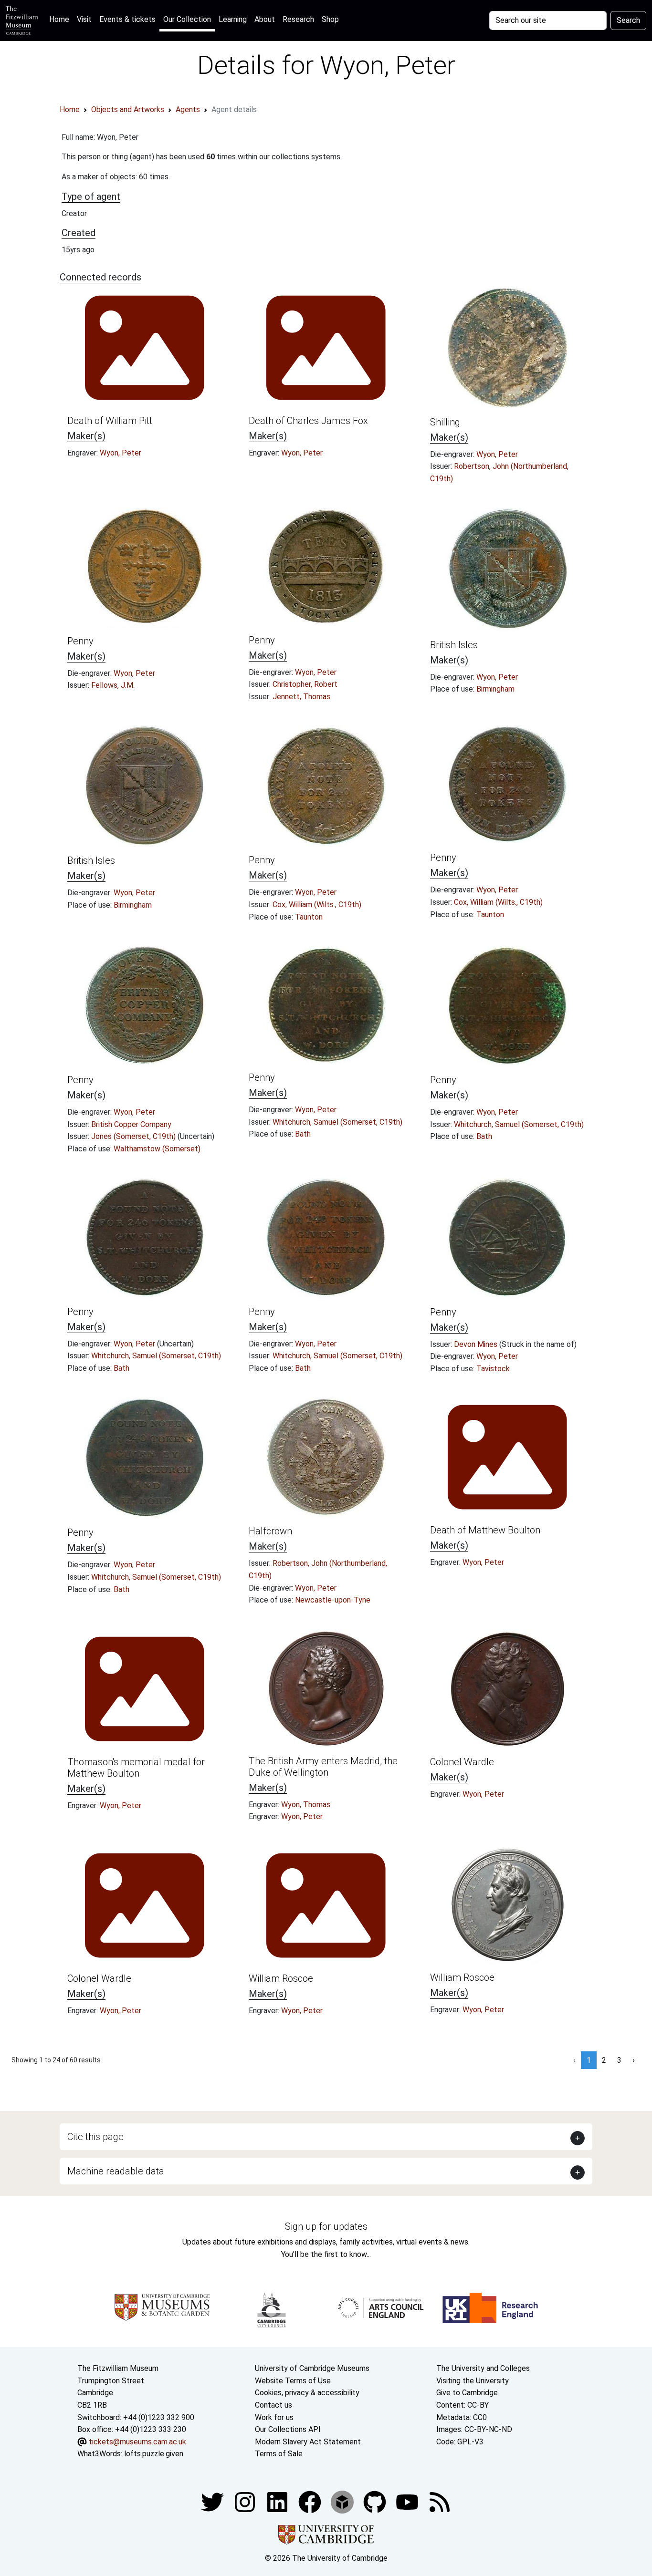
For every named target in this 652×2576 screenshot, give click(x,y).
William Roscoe (281, 1978)
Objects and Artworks (128, 109)
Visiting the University (473, 2381)
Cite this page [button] (95, 2137)
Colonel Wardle (462, 1762)
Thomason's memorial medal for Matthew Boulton (136, 1768)
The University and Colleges (483, 2368)
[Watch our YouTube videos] (408, 2501)
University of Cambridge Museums (312, 2368)
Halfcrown (270, 1531)
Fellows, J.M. (113, 685)
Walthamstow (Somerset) (157, 1149)
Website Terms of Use (293, 2381)
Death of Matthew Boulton (485, 1530)
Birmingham (495, 689)
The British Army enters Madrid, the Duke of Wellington (323, 1767)
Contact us (273, 2405)
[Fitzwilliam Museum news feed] (440, 2501)
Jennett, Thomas (301, 697)
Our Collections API (288, 2429)
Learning (233, 19)
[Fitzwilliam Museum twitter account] (213, 2501)
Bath (303, 1134)
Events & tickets (127, 19)
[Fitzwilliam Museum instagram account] (246, 2501)
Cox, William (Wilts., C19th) (317, 905)
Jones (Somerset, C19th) (134, 1136)
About (265, 19)
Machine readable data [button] (116, 2171)
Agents (188, 109)
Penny (80, 641)
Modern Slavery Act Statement (308, 2442)
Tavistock (493, 1369)
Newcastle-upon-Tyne (333, 1600)
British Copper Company (131, 1124)
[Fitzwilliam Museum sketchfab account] (343, 2501)
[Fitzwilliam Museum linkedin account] (311, 2501)
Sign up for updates (326, 2226)
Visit (84, 19)
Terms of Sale (279, 2454)
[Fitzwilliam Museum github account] (376, 2501)
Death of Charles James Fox (308, 421)
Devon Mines (477, 1344)
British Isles (454, 645)
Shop (330, 19)
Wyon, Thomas (306, 1805)
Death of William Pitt (110, 421)
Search (628, 20)
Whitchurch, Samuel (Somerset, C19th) (337, 1122)
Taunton (309, 917)
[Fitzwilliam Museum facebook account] (278, 2501)
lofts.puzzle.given (154, 2454)
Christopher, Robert (305, 684)
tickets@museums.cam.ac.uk (137, 2442)
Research (298, 19)
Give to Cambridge (467, 2393)
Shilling (445, 422)
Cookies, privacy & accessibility (307, 2393)
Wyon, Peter (121, 453)
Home (61, 19)
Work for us (274, 2417)
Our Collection (187, 19)
